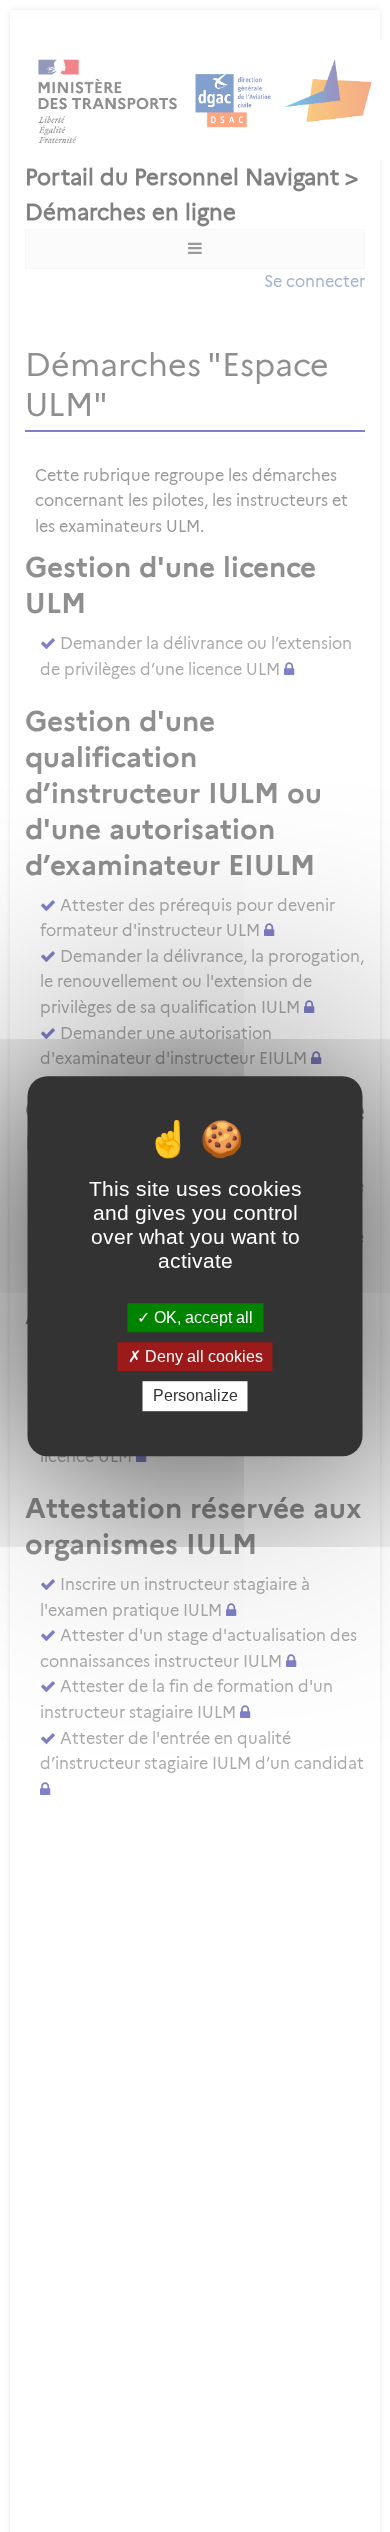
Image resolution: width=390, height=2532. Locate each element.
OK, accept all (201, 1317)
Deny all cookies (202, 1356)
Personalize (195, 1396)
